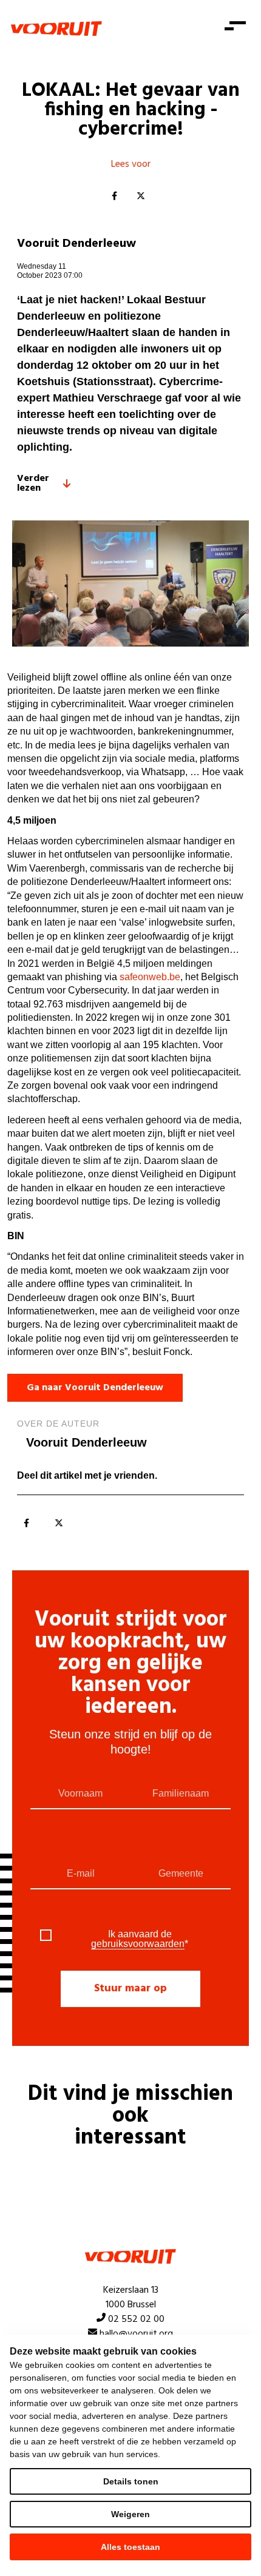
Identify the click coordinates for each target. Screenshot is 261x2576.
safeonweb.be (150, 977)
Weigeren (130, 2514)
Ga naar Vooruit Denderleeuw (95, 1388)
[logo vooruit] (56, 29)
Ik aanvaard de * (140, 1939)
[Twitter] (141, 197)
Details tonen (131, 2481)
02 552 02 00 (136, 2319)
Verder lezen (33, 483)
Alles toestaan (130, 2547)
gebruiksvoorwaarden (138, 1944)
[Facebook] (114, 197)
